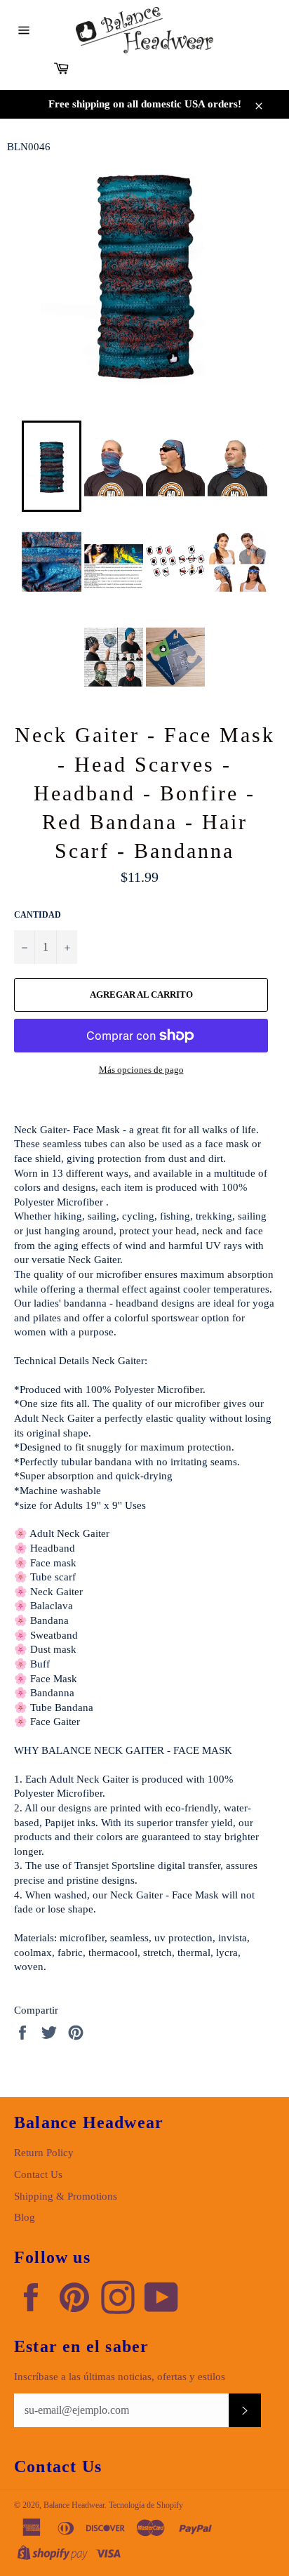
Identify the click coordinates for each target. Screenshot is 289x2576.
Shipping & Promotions (66, 2196)
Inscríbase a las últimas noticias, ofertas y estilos (120, 2377)
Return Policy (44, 2153)
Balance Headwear (74, 2505)
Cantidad (38, 915)
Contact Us (38, 2174)
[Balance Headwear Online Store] (144, 30)
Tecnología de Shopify (146, 2505)
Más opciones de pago (141, 1070)
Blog (25, 2217)
